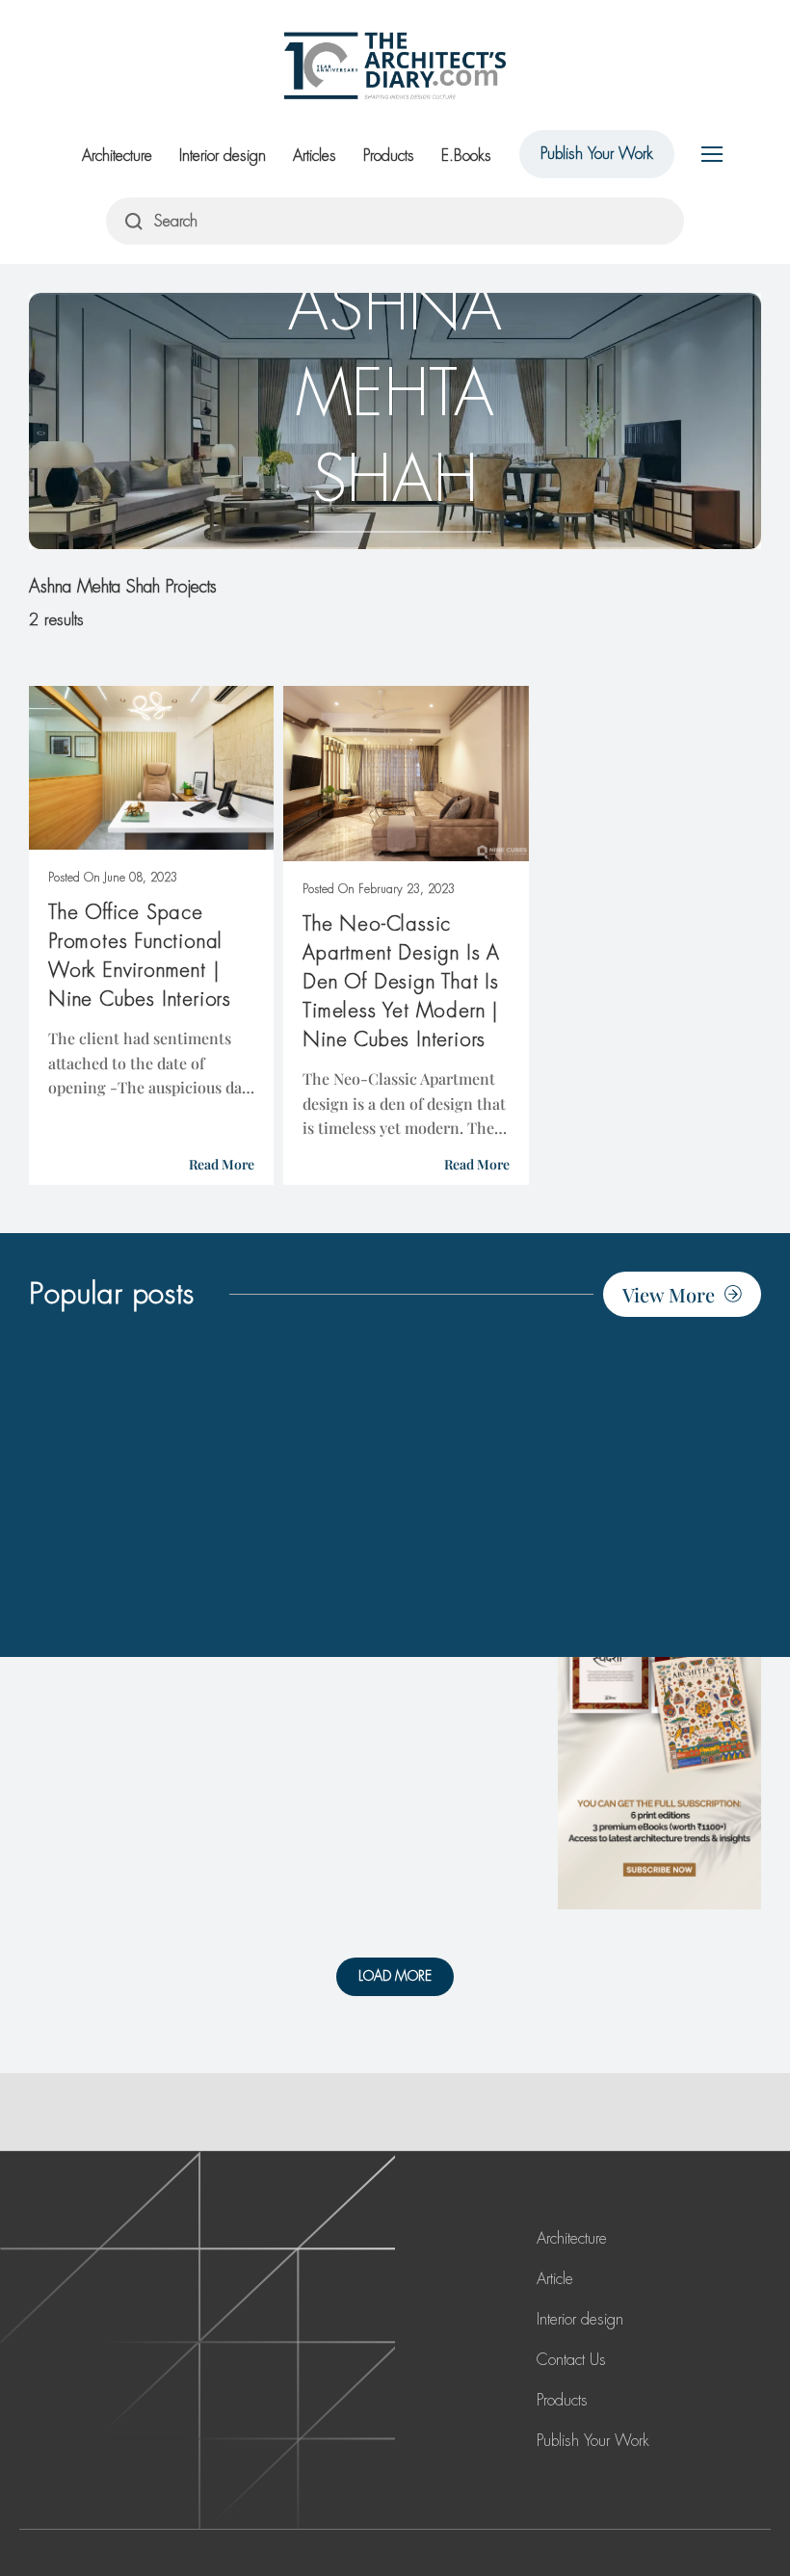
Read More (222, 1164)
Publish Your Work (597, 154)
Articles (315, 156)
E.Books (466, 156)
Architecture (117, 156)
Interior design (223, 156)
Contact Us (571, 2360)
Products (389, 156)
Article (555, 2279)
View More (669, 1294)
